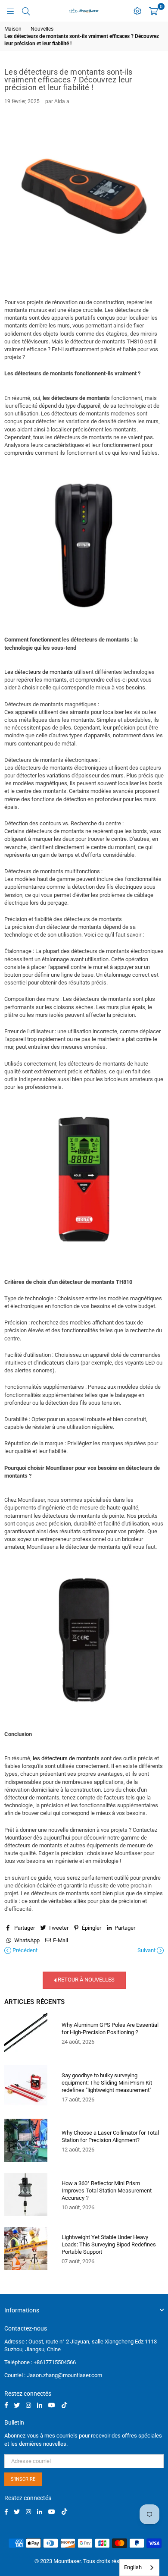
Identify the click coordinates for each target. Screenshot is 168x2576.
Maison (13, 29)
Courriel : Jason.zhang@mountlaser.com (53, 2375)
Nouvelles (42, 29)
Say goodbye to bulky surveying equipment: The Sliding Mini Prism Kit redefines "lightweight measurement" (107, 2083)
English (133, 2567)
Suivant (147, 1950)
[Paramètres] (137, 11)
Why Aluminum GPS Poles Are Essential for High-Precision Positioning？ (110, 2029)
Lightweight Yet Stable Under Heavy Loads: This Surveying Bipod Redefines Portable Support (109, 2244)
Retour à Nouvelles (86, 1980)
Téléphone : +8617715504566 (40, 2362)
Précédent (24, 1950)
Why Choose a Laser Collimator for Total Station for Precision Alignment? (110, 2136)
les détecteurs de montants (66, 1758)
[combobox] (139, 2568)
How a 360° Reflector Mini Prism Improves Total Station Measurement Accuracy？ (107, 2191)
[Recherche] (26, 11)
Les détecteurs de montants (39, 672)
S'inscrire (23, 2479)
